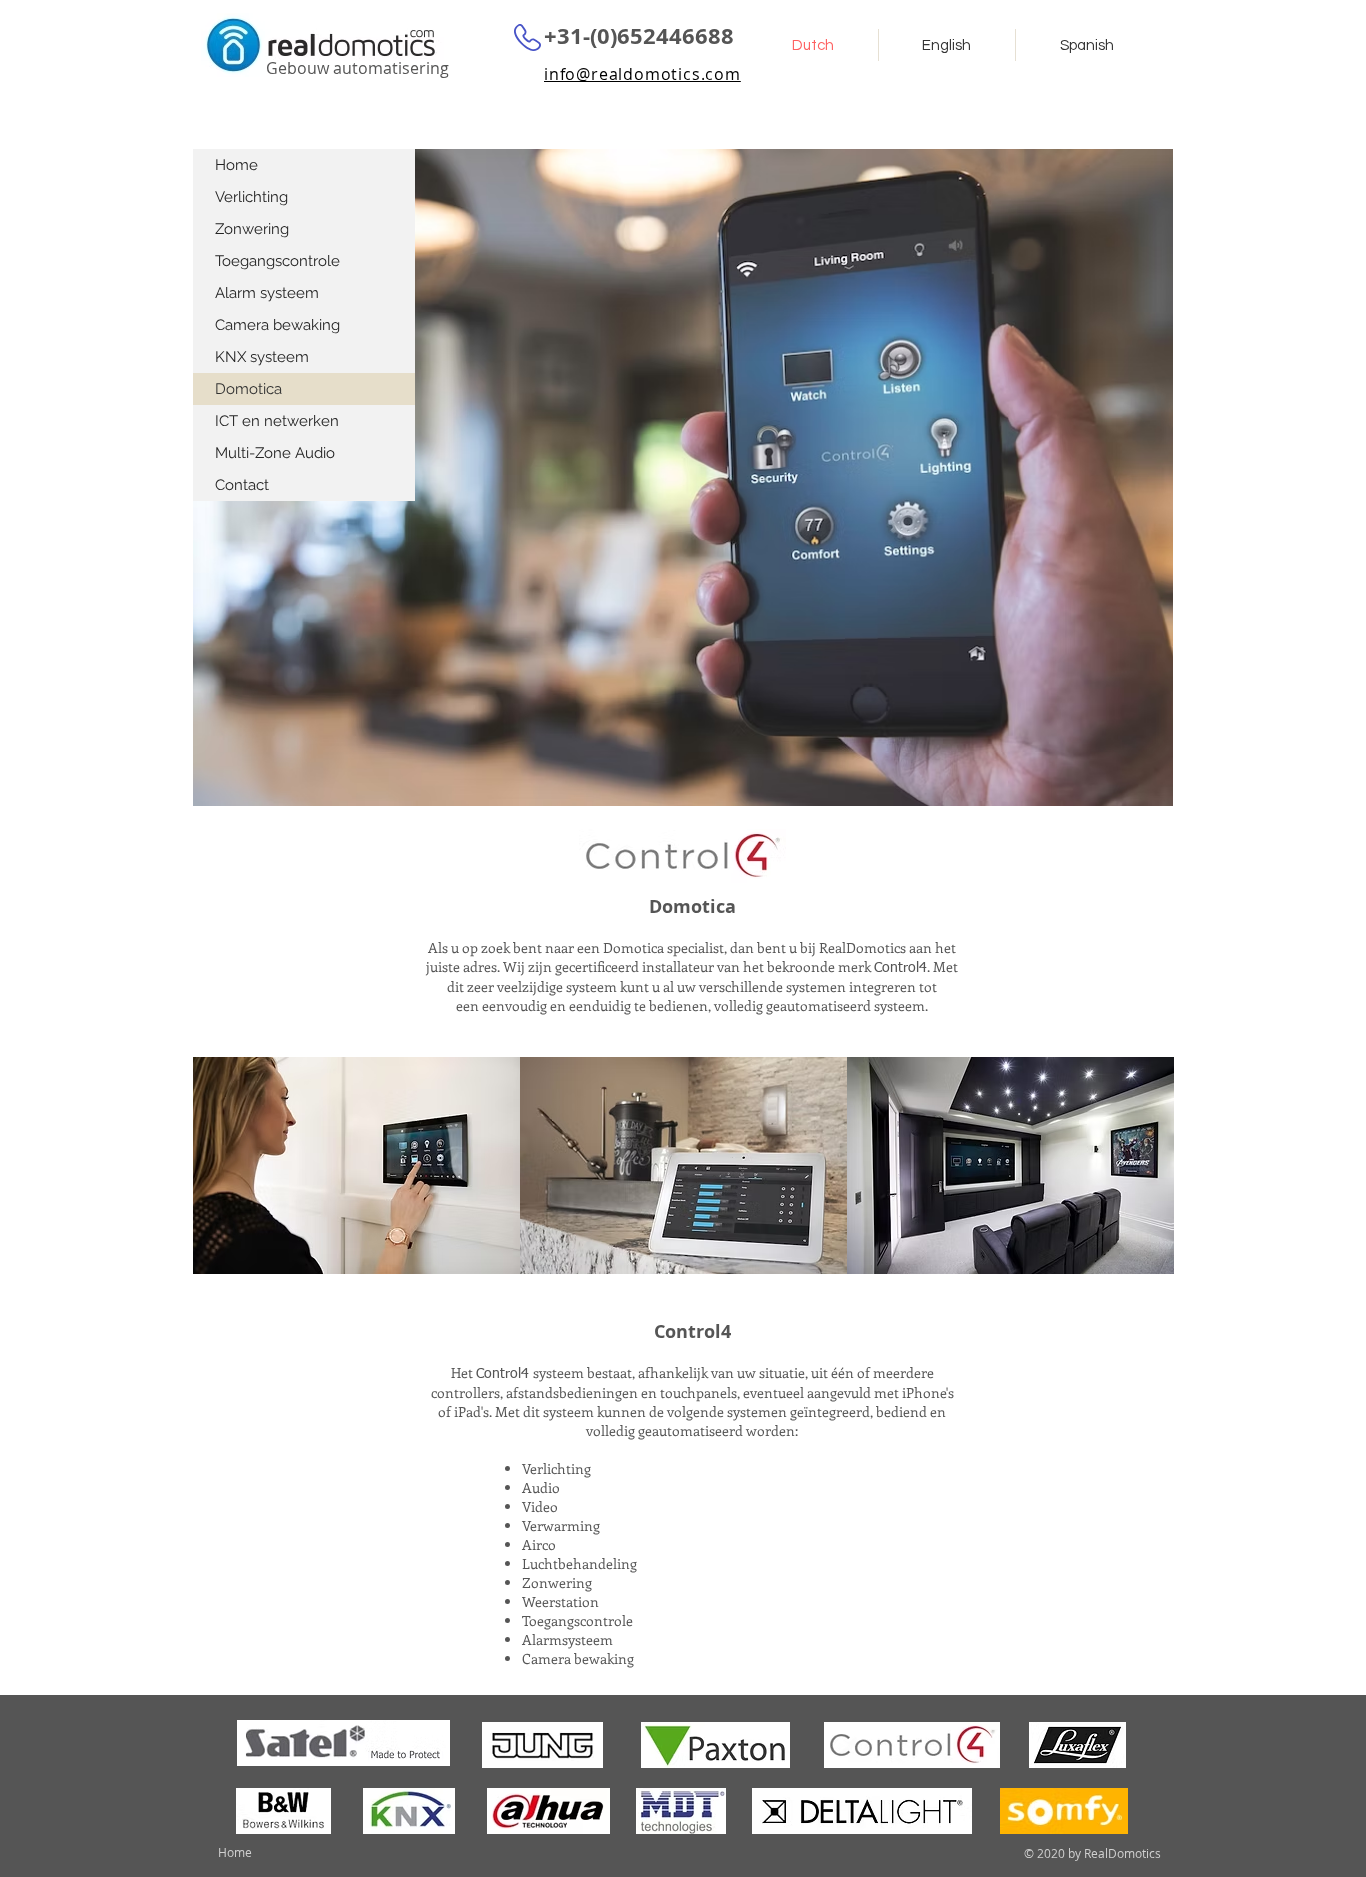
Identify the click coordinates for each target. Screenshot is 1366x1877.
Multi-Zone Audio (275, 453)
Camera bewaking (277, 325)
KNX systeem (262, 357)
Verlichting (251, 197)
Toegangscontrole (277, 261)
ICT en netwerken (277, 421)
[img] (356, 1165)
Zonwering (252, 229)
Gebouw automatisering (357, 68)
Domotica (248, 389)
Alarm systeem (267, 293)
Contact (242, 485)
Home (236, 165)
